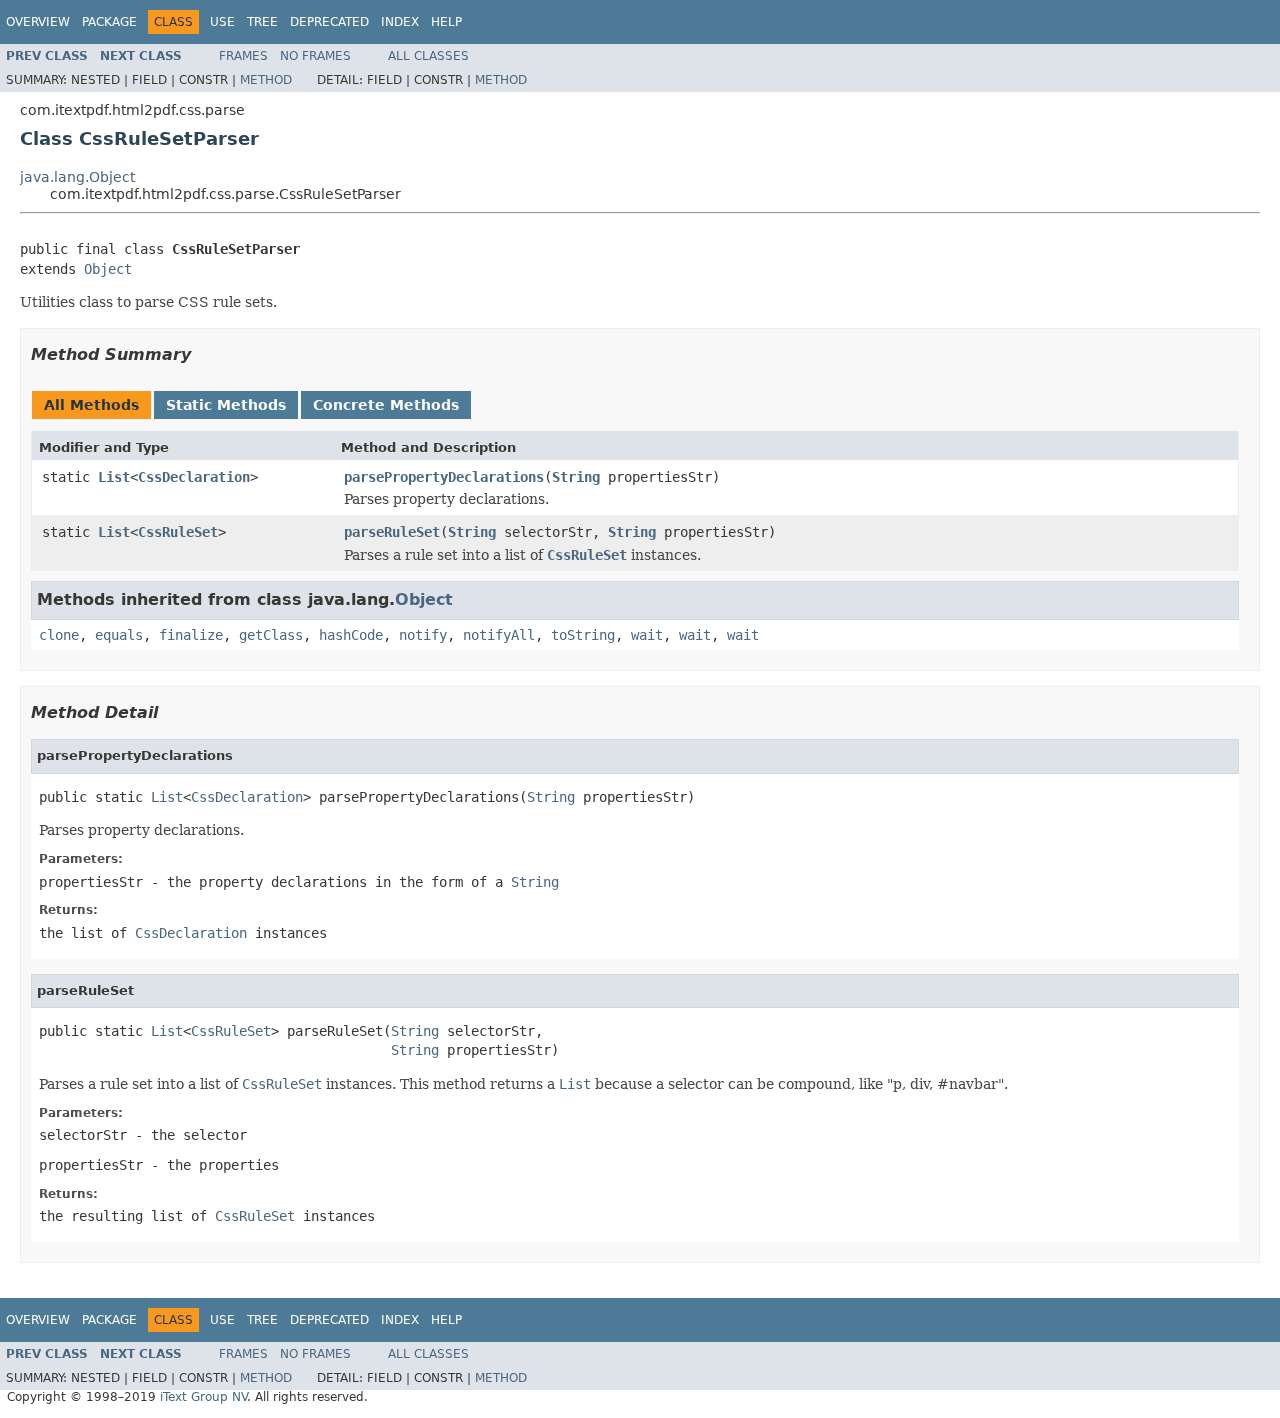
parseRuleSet (392, 532)
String (576, 477)
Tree (262, 22)
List (114, 477)
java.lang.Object (77, 177)
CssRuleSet (178, 532)
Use (222, 22)
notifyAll (499, 635)
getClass (271, 635)
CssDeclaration (194, 477)
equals (119, 635)
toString (583, 635)
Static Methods (226, 405)
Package (109, 22)
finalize (191, 635)
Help (446, 22)
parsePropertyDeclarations (444, 477)
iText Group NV (203, 1397)
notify (423, 635)
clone (59, 635)
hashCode (351, 635)
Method (266, 80)
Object (108, 269)
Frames (243, 56)
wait (647, 635)
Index (400, 22)
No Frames (315, 56)
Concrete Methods (386, 405)
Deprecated (329, 22)
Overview (38, 22)
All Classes (428, 56)
